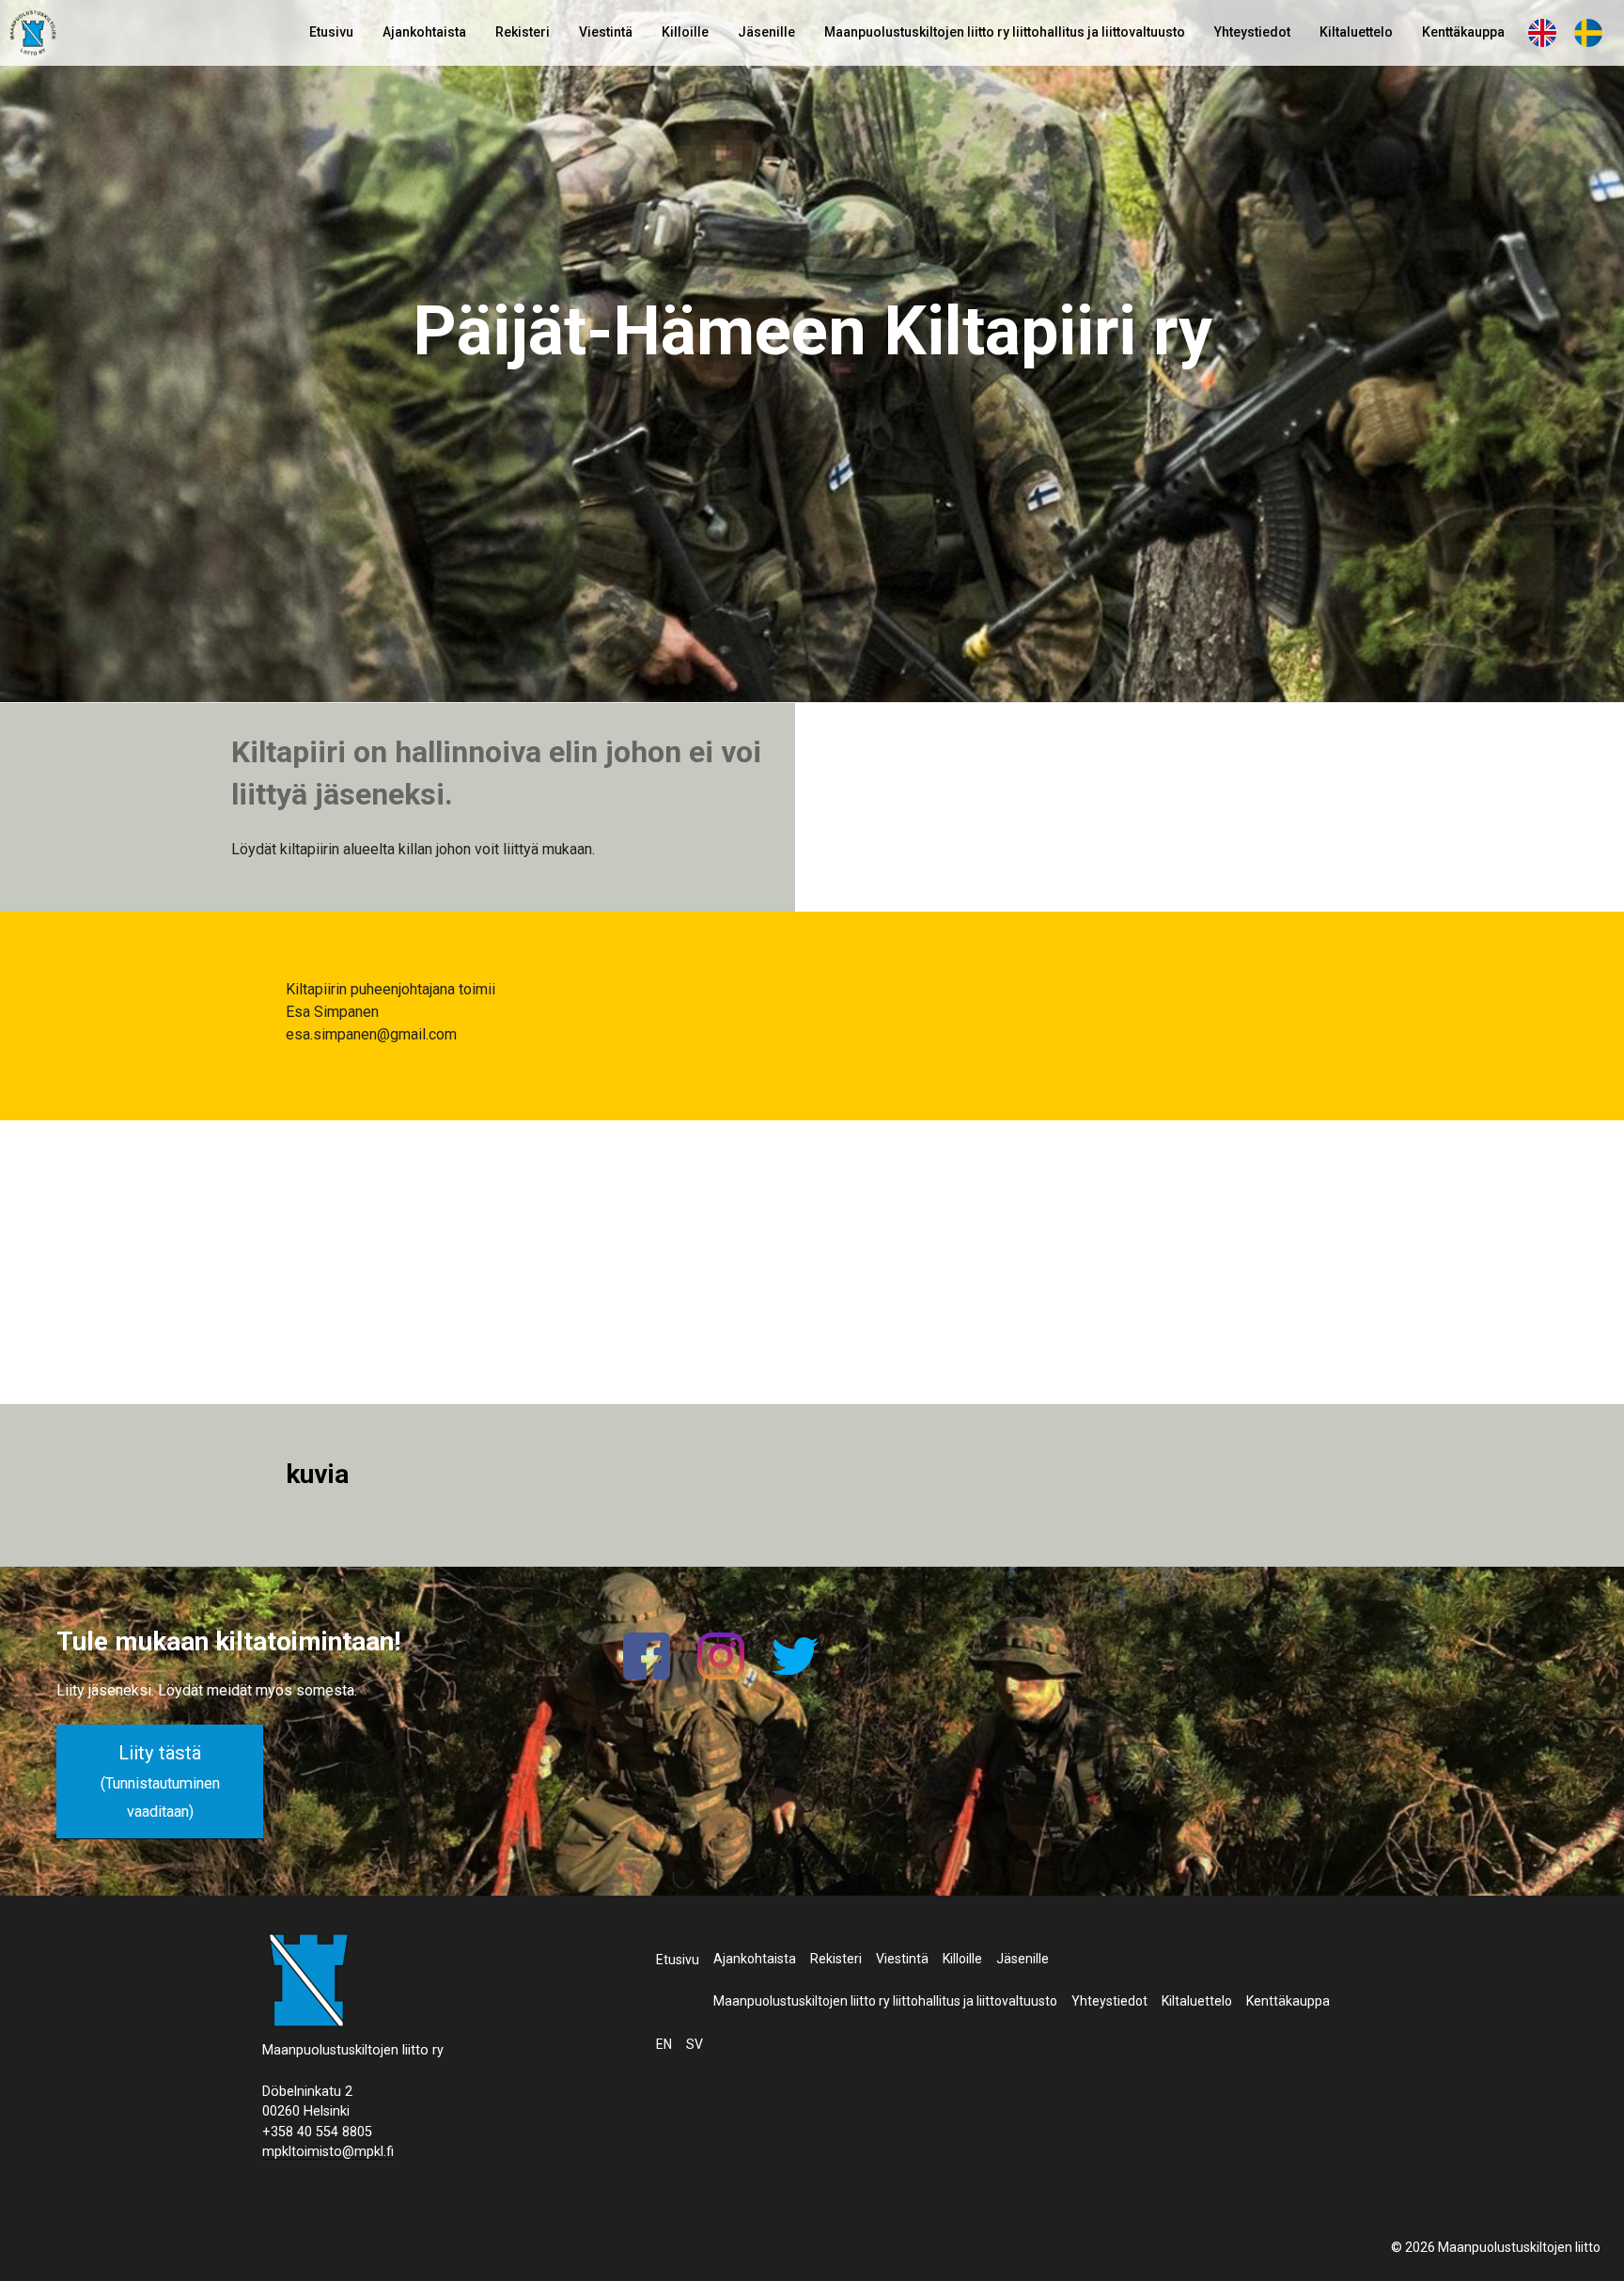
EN (1542, 32)
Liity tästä (160, 1781)
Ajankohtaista (424, 32)
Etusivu (331, 32)
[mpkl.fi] (33, 36)
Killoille (685, 32)
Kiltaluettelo (1356, 32)
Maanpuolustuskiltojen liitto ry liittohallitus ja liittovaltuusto (1005, 32)
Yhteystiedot (1252, 32)
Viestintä (606, 32)
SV (1588, 32)
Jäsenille (766, 32)
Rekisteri (523, 32)
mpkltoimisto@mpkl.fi (328, 2152)
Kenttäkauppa (1463, 32)
